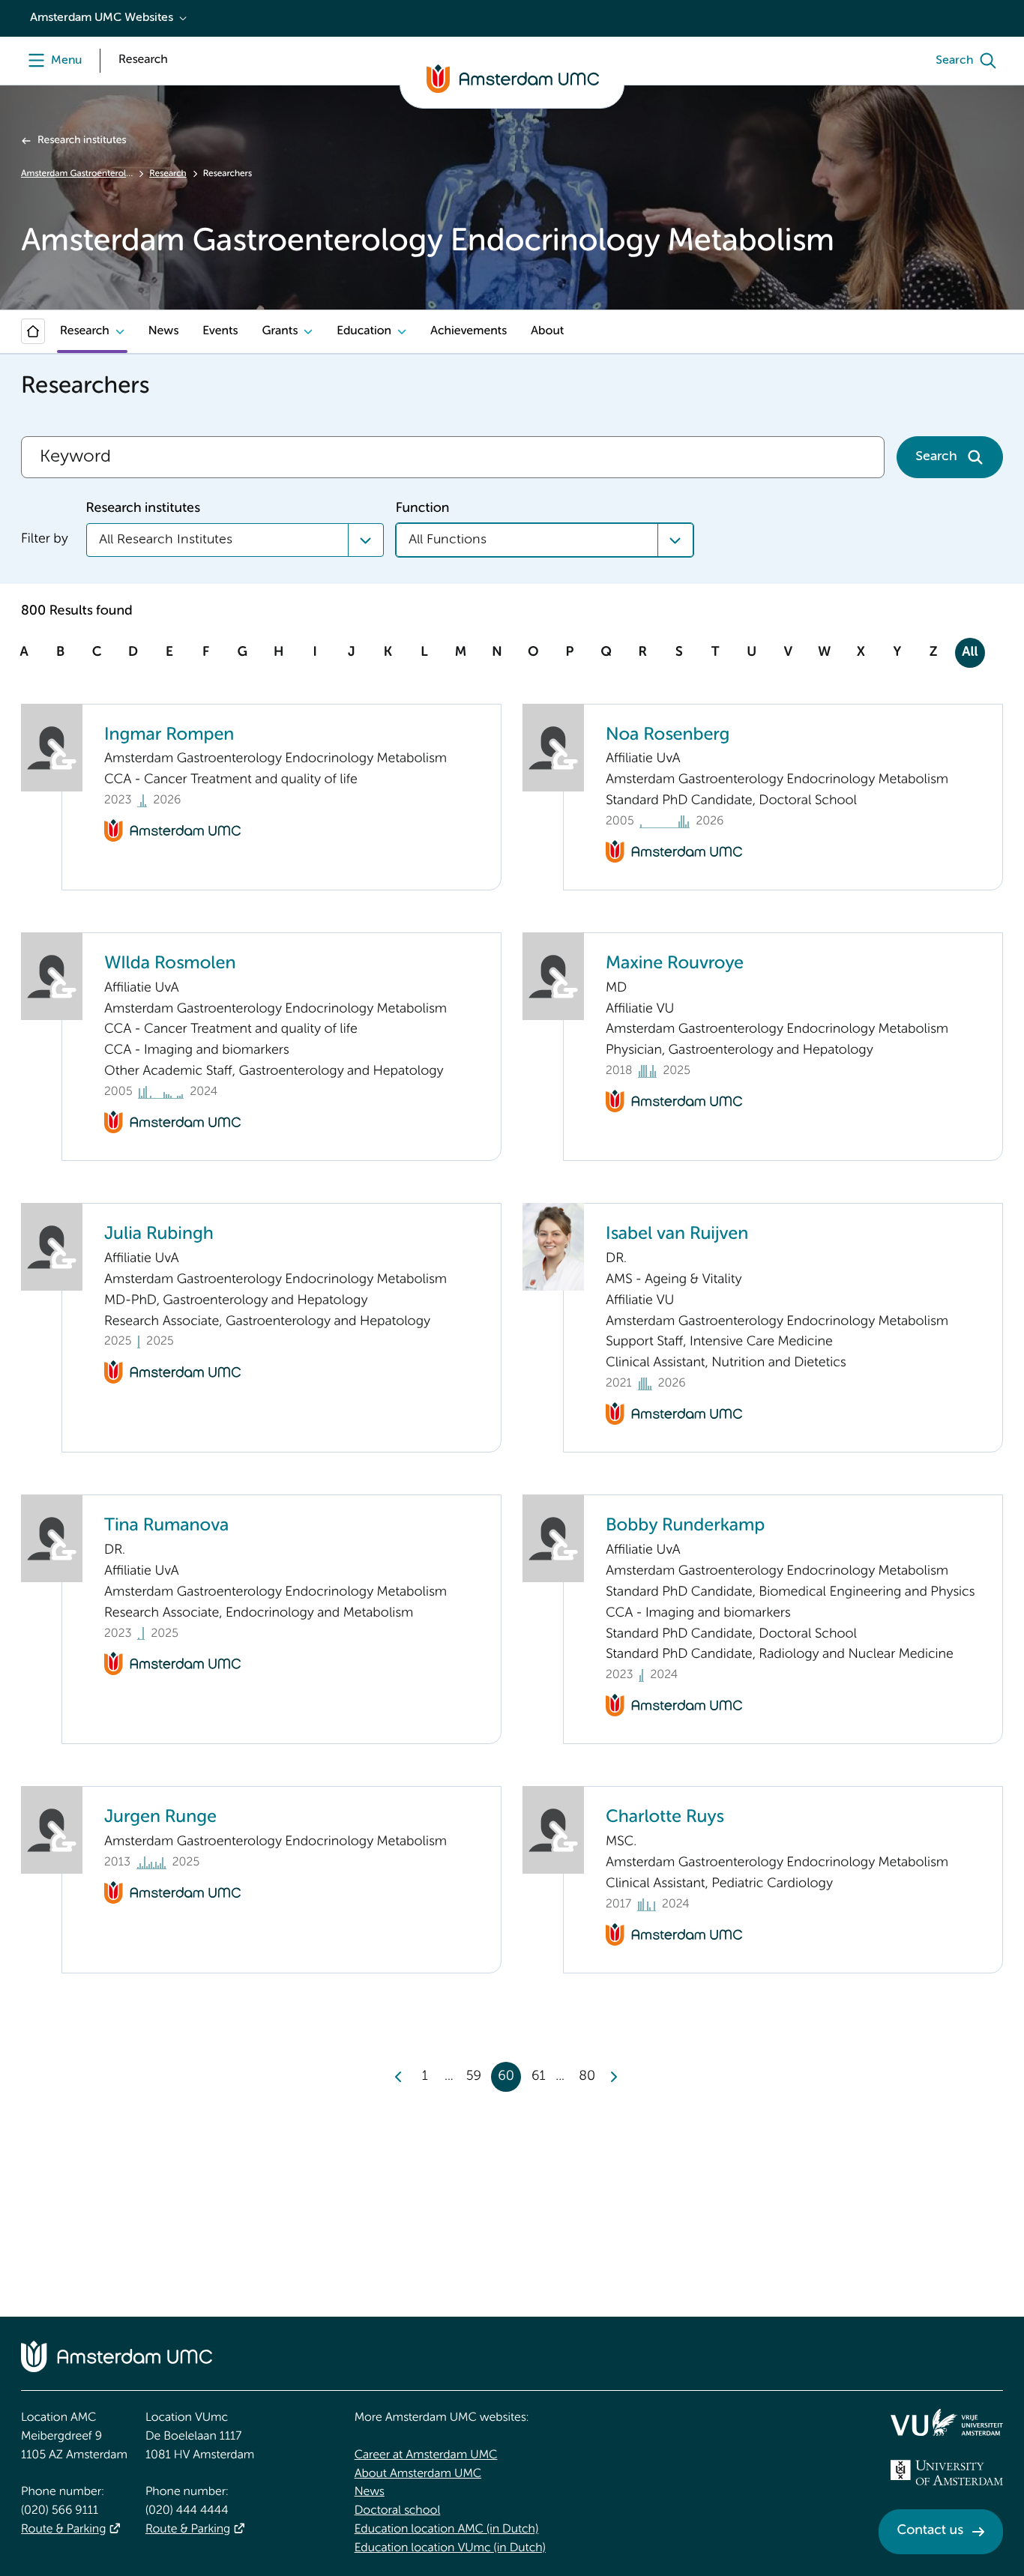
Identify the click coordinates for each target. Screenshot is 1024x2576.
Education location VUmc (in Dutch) (450, 2548)
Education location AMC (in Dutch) (447, 2530)
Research (168, 174)
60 (506, 2077)
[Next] (613, 2077)
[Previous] (399, 2077)
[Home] (33, 331)
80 (587, 2077)
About (547, 331)
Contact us (930, 2531)
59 (474, 2077)
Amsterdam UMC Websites (102, 18)
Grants (280, 331)
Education (364, 331)
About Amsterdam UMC (418, 2474)
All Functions (448, 540)
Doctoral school (398, 2511)
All (970, 653)
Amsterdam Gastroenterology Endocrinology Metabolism (77, 174)
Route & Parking (63, 2530)
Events (220, 331)
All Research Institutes (166, 540)
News (163, 331)
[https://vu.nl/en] (947, 2422)
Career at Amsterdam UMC (426, 2455)
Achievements (469, 331)
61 (539, 2077)
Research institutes (82, 141)
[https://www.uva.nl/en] (947, 2473)
